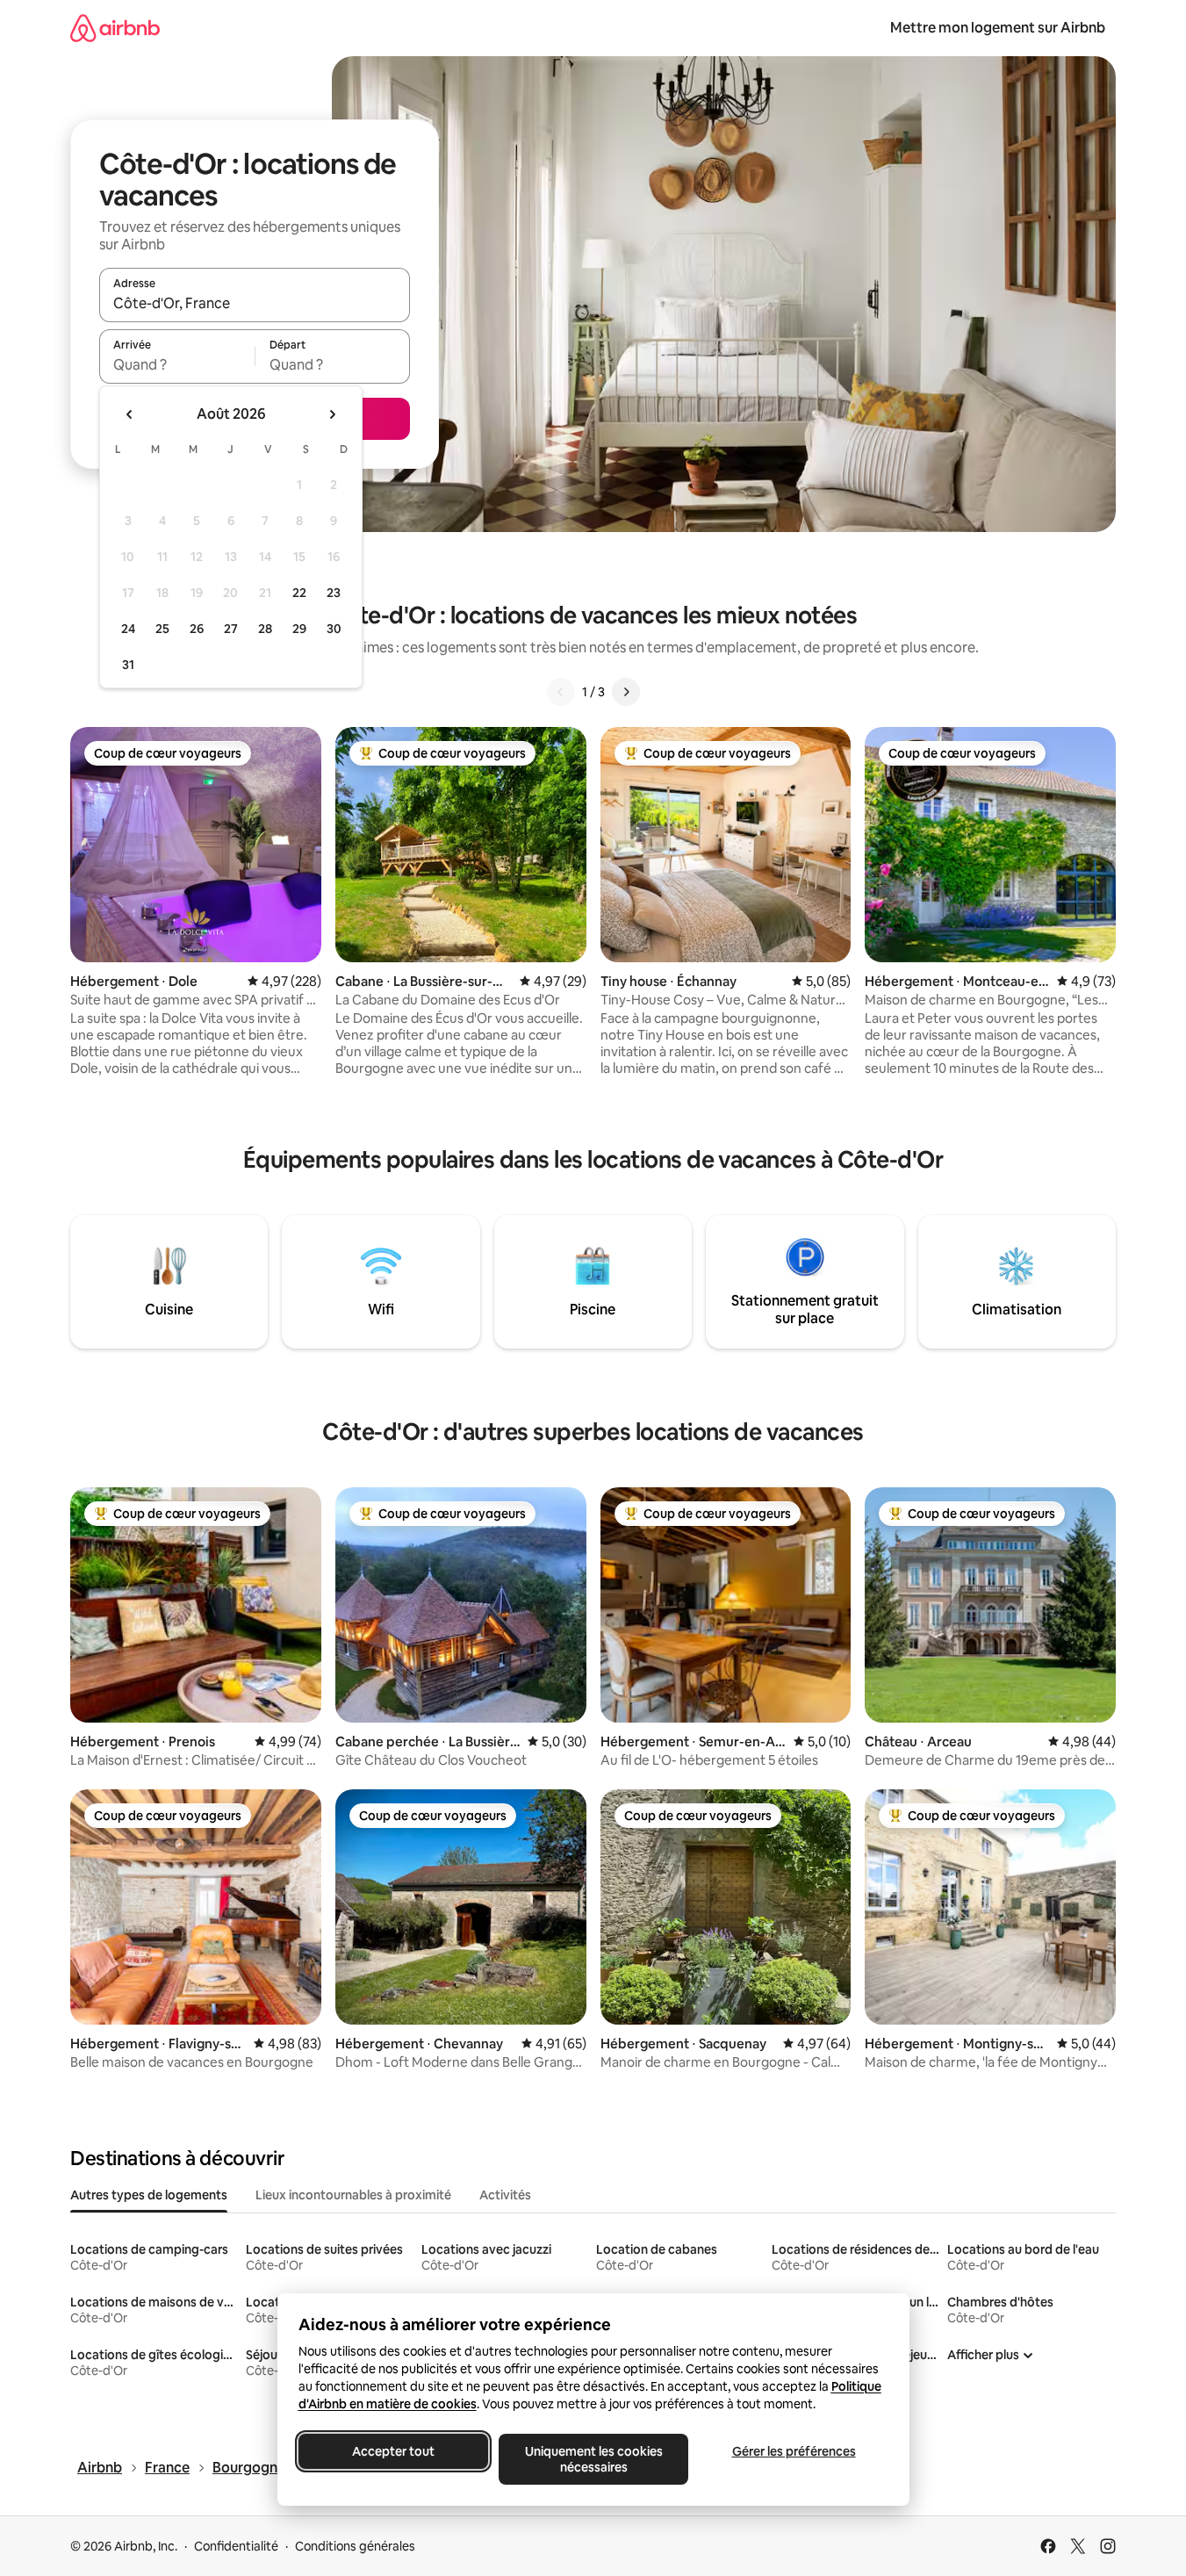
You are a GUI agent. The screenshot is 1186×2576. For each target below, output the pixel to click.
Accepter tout (393, 2451)
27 (231, 629)
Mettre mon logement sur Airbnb (998, 28)
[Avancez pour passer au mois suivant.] (332, 414)
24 (128, 629)
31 (128, 665)
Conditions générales (355, 2546)
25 (162, 629)
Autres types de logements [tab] (149, 2195)
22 (299, 593)
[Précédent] (561, 692)
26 (197, 629)
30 (334, 629)
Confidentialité (236, 2546)
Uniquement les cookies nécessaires (593, 2459)
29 (299, 629)
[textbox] (177, 364)
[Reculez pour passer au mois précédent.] (130, 414)
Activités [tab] (505, 2195)
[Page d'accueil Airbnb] (115, 28)
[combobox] (255, 303)
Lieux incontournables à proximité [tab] (353, 2195)
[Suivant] (626, 692)
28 (265, 629)
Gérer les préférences (793, 2451)
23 (334, 593)
